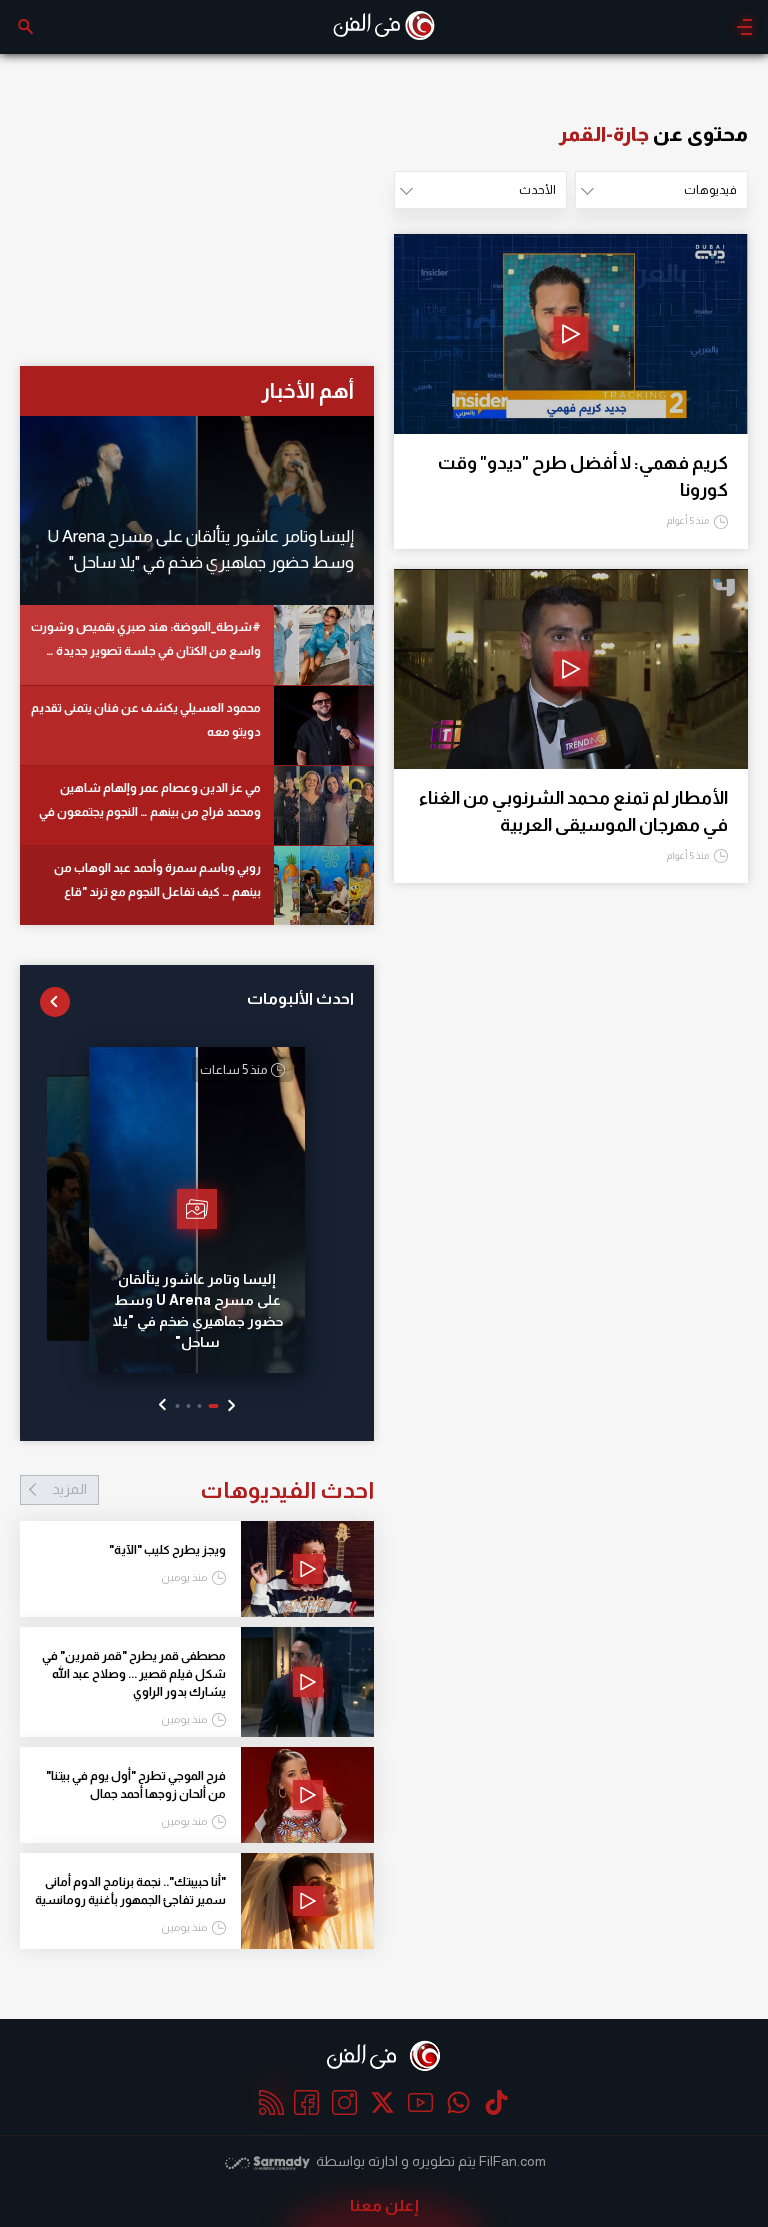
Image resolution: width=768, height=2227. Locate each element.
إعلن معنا (384, 2205)
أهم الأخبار (307, 390)
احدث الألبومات (300, 998)
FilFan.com (512, 2161)
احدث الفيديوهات (213, 1490)
